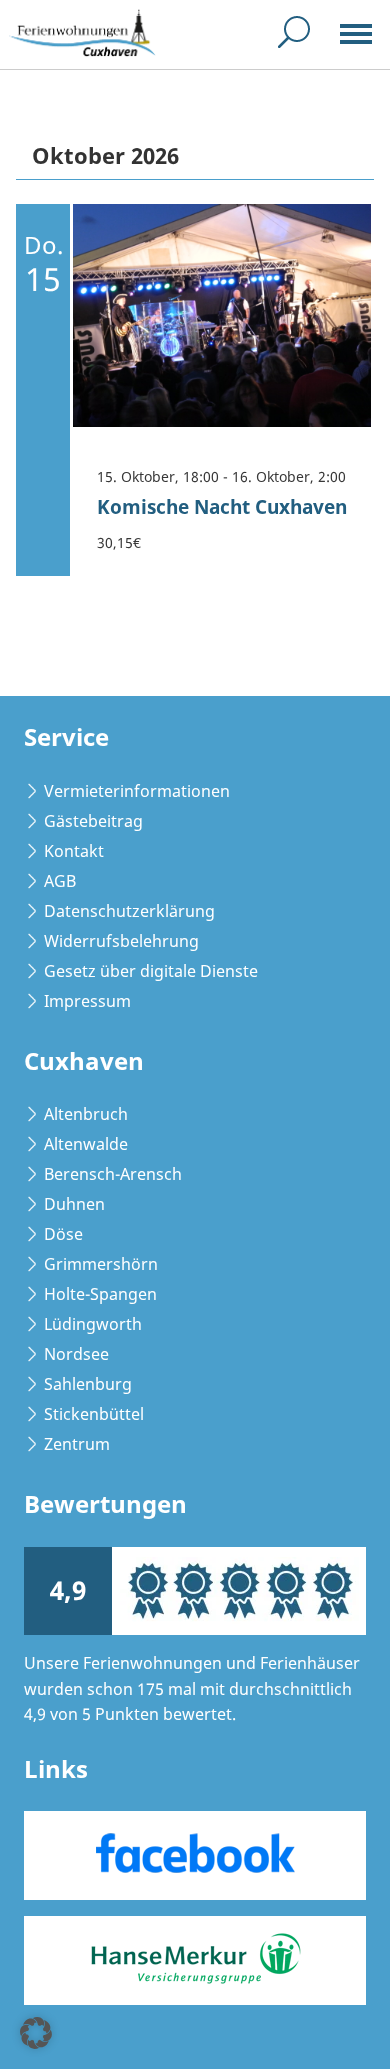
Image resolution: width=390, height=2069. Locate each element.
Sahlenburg (88, 1384)
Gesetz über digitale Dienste (151, 971)
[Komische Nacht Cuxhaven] (222, 316)
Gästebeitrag (93, 821)
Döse (63, 1234)
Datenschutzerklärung (129, 911)
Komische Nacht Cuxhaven (222, 506)
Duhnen (74, 1204)
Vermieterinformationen (137, 791)
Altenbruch (86, 1114)
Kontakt (74, 851)
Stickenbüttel (94, 1414)
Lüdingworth (93, 1324)
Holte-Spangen (100, 1294)
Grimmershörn (101, 1264)
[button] (36, 2033)
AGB (60, 881)
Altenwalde (86, 1144)
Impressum (87, 1001)
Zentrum (77, 1444)
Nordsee (76, 1354)
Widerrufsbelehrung (121, 941)
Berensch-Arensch (113, 1174)
